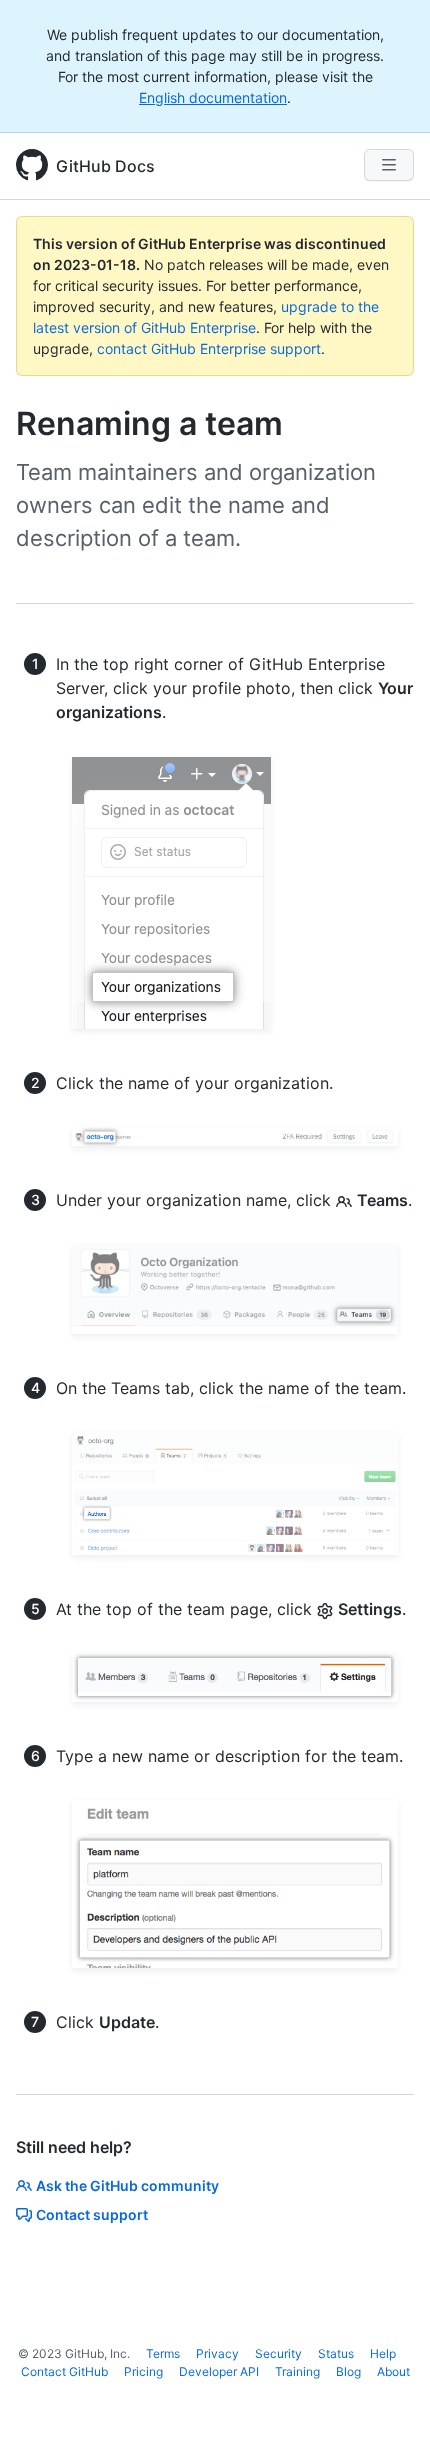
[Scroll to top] (386, 2409)
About (393, 2371)
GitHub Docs (105, 166)
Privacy (217, 2353)
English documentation (213, 97)
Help (383, 2353)
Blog (348, 2371)
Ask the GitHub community (127, 2185)
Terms (163, 2353)
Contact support (92, 2214)
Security (278, 2353)
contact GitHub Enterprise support (209, 348)
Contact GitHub (64, 2371)
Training (297, 2371)
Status (336, 2353)
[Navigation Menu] (389, 165)
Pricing (143, 2371)
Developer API (219, 2371)
